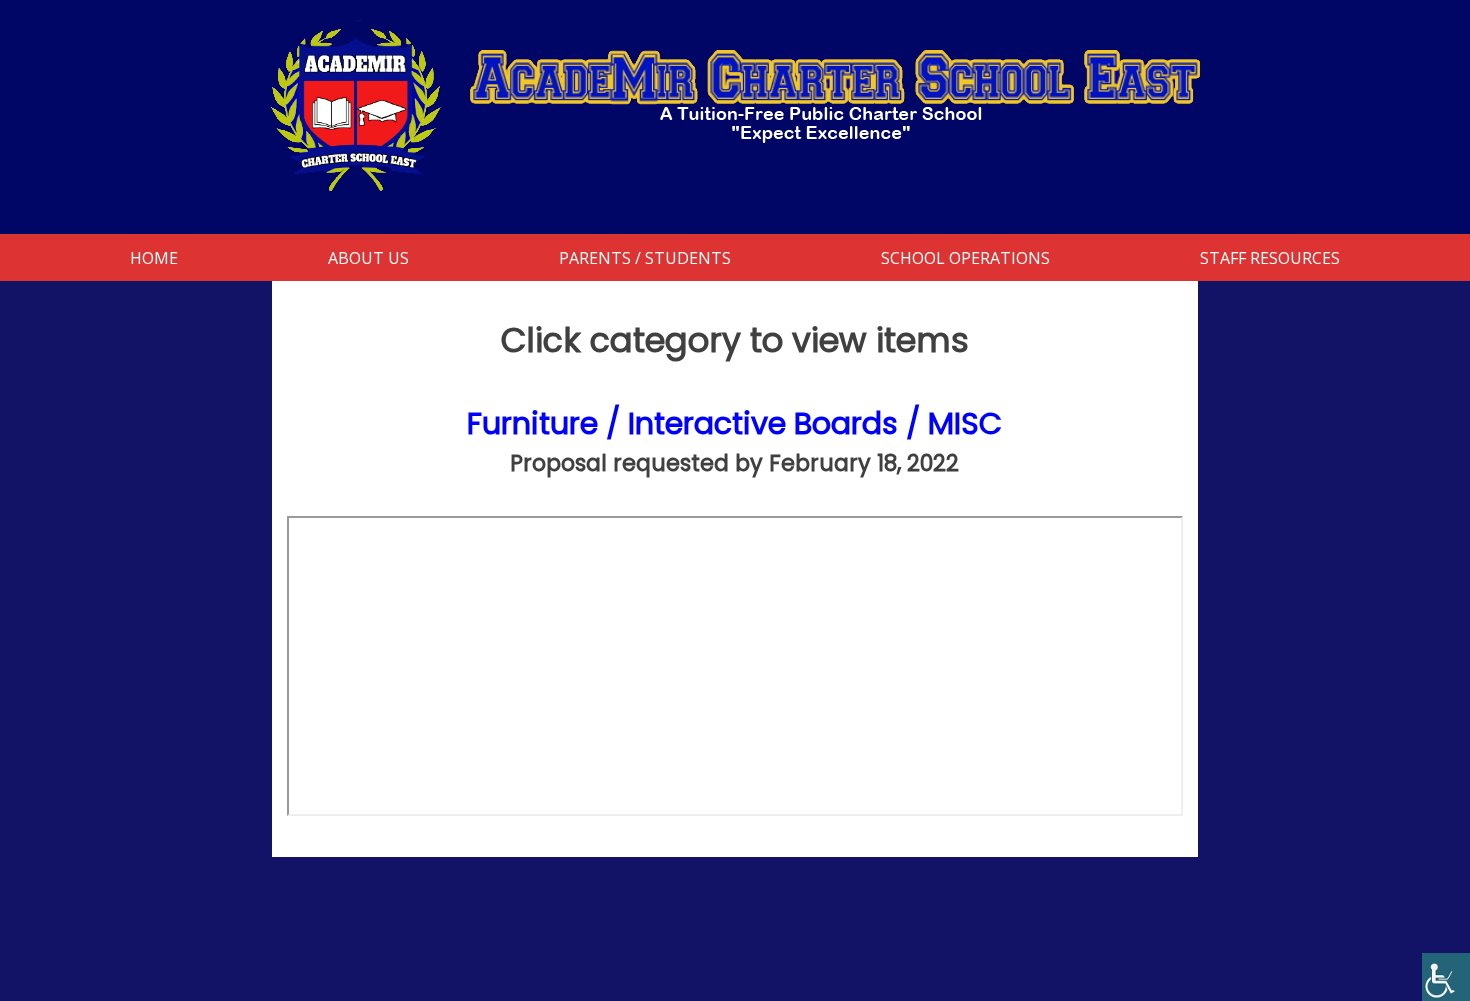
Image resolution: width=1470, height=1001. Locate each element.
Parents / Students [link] (645, 258)
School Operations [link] (965, 258)
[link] (1446, 977)
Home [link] (154, 258)
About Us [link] (368, 258)
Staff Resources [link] (1270, 258)
